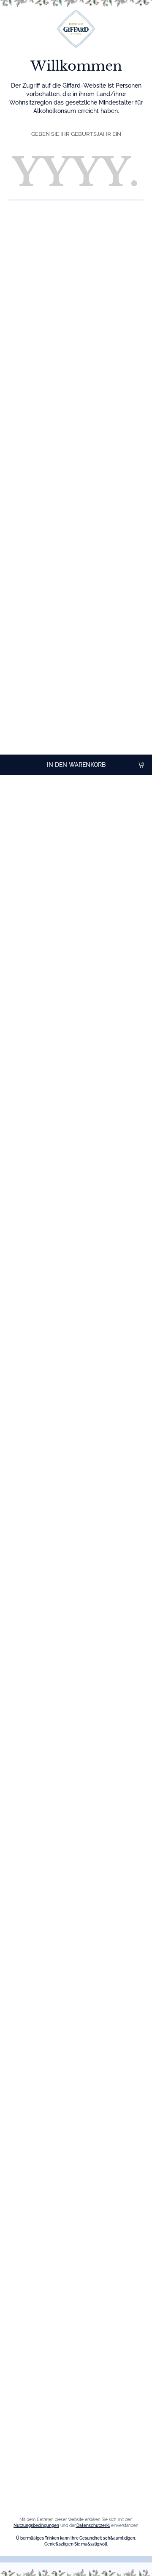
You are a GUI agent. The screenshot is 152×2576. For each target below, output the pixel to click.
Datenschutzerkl (93, 2525)
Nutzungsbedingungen (36, 2525)
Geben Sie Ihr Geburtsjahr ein (76, 134)
